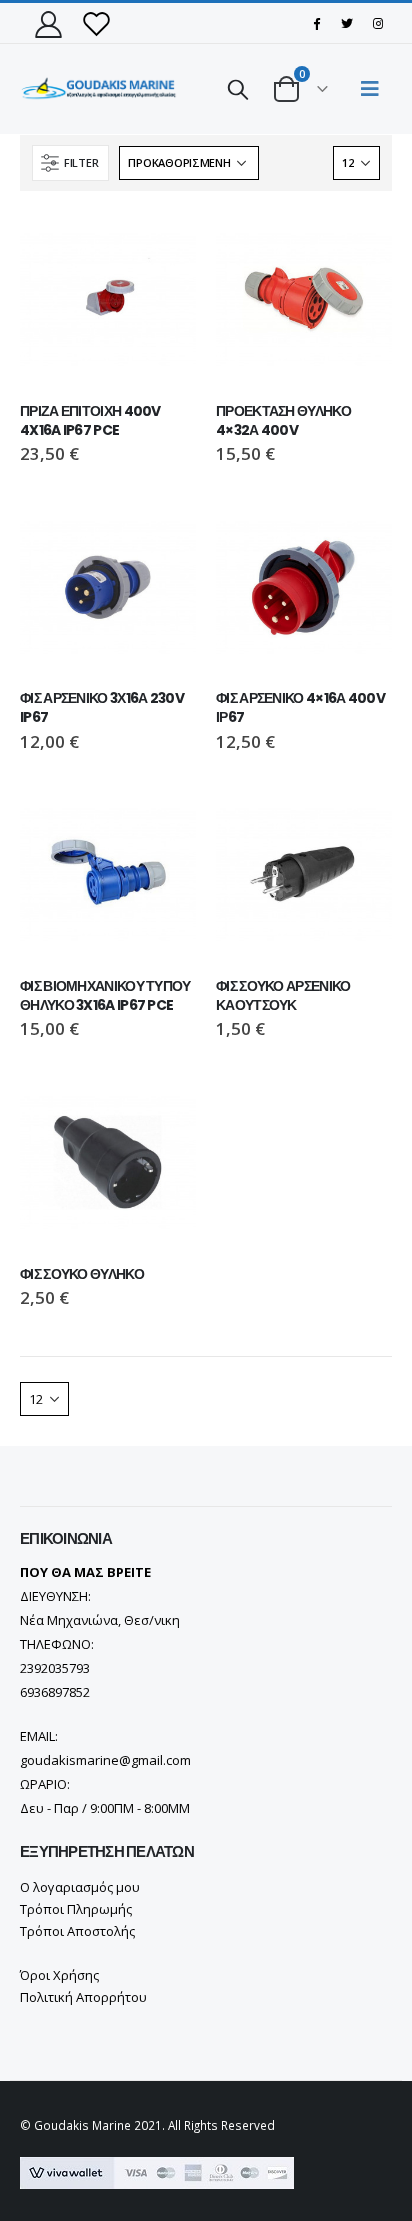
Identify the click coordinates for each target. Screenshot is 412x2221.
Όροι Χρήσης (59, 1975)
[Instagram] (378, 23)
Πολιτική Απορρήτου (83, 1997)
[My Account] (48, 23)
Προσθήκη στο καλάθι (163, 244)
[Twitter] (347, 23)
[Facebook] (316, 23)
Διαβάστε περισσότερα (359, 244)
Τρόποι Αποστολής (77, 1931)
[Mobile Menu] (370, 89)
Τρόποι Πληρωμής (76, 1909)
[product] (108, 299)
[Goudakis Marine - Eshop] (100, 89)
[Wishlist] (96, 23)
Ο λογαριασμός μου (80, 1887)
